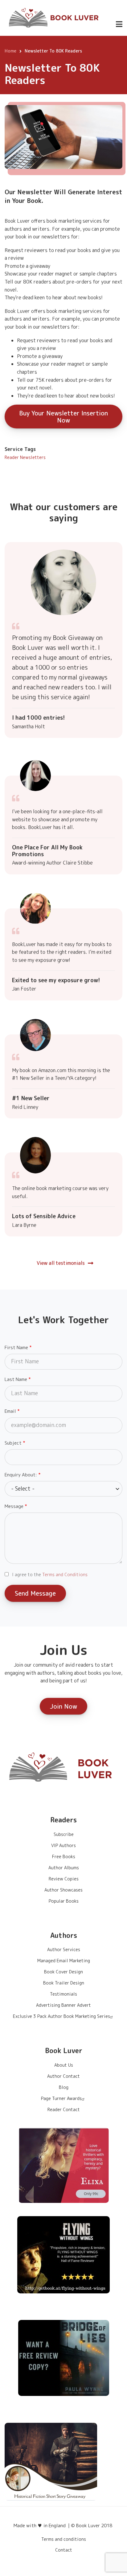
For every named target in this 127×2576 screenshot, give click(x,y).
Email (10, 1411)
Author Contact (63, 2076)
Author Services (64, 1949)
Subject (13, 1443)
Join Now (63, 1706)
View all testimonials (61, 1263)
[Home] (54, 17)
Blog (64, 2087)
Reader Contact (64, 2109)
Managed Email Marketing (64, 1961)
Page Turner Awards (61, 2098)
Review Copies (64, 1879)
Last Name (16, 1379)
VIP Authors (63, 1845)
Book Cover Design (63, 1972)
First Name (16, 1347)
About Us (64, 2065)
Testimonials (63, 1994)
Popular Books (64, 1901)
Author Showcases (63, 1890)
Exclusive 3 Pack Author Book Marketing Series (61, 2016)
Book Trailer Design (64, 1983)
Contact (64, 2550)
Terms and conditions (64, 2539)
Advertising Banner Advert (63, 2005)
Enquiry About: (21, 1475)
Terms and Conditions (65, 1574)
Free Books (64, 1856)
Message (14, 1506)
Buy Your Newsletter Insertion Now (63, 417)
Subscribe (64, 1834)
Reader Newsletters (25, 457)
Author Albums (64, 1868)
